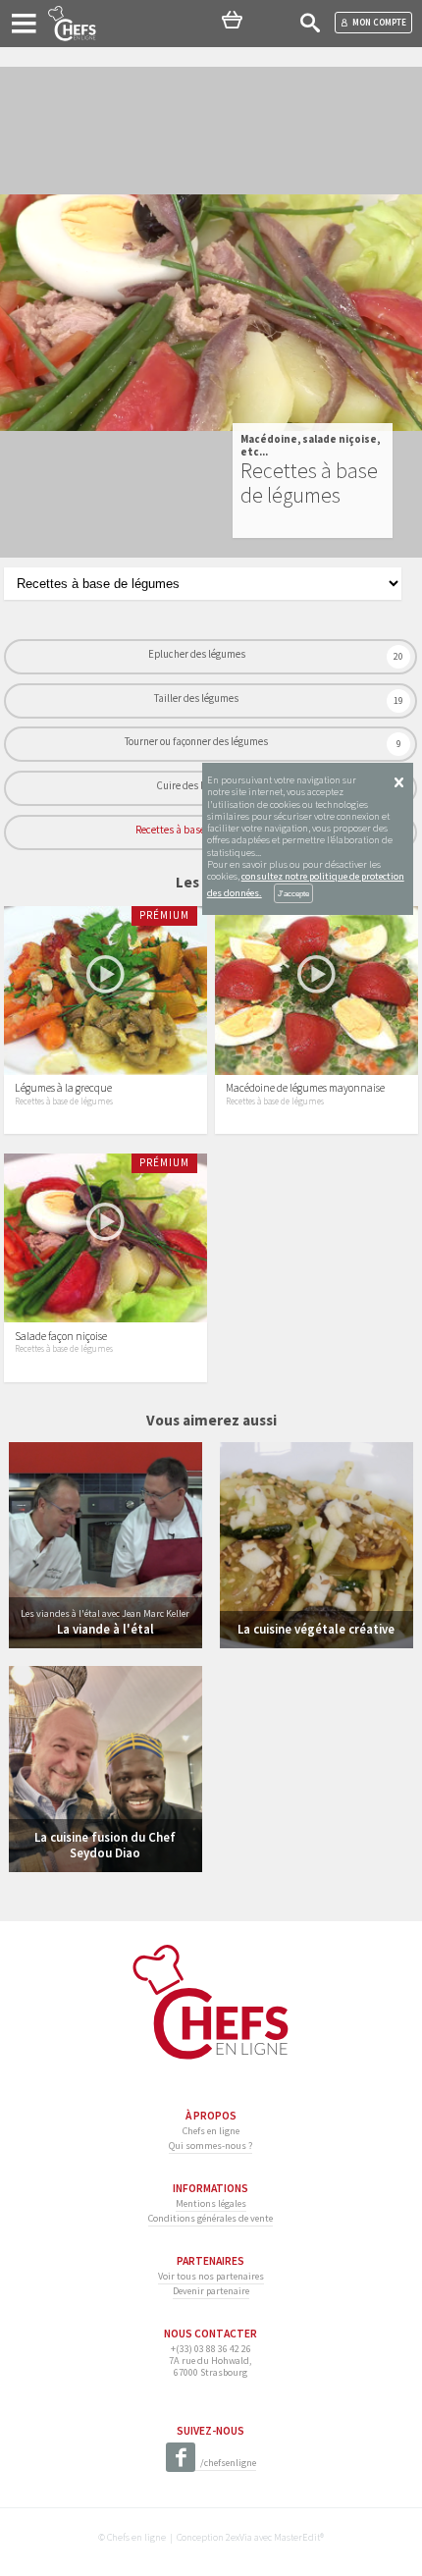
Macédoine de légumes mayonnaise (305, 1088)
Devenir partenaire (211, 2291)
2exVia (239, 2537)
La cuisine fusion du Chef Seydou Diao (105, 1844)
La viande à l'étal (105, 1629)
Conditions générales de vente (211, 2218)
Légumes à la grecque (63, 1088)
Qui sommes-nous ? (211, 2146)
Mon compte (379, 22)
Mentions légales (211, 2203)
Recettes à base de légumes (196, 830)
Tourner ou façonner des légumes (196, 741)
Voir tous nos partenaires (211, 2276)
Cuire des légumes (197, 785)
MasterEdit (297, 2537)
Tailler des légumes (196, 698)
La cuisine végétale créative (316, 1629)
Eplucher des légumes (197, 654)
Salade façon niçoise (61, 1336)
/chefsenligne (228, 2463)
